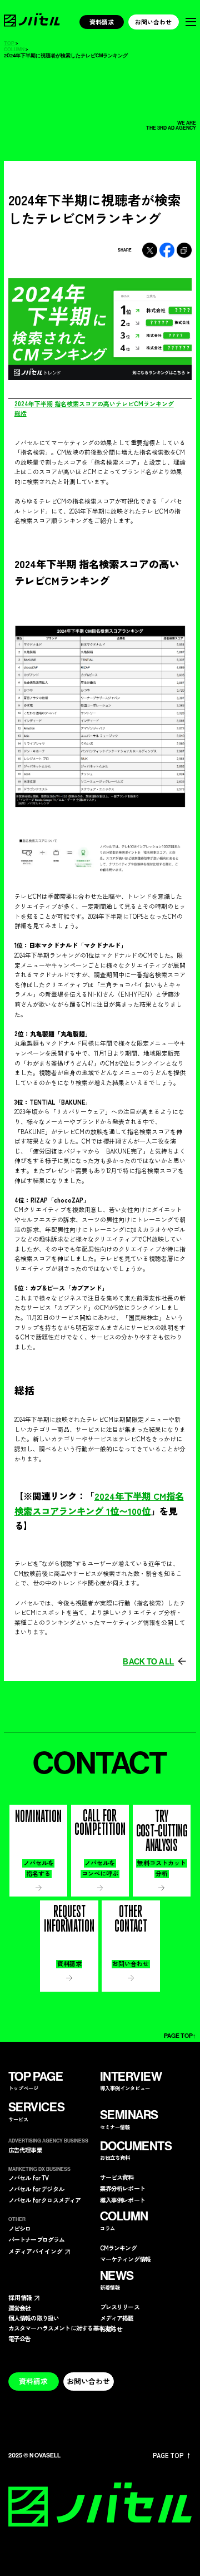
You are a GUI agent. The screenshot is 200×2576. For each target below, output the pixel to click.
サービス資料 (117, 2177)
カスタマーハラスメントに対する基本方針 (62, 2328)
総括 (21, 413)
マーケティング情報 (126, 2259)
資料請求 (102, 22)
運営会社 (20, 2308)
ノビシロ (20, 2228)
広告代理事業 (25, 2150)
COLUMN (14, 49)
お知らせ (111, 2329)
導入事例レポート (122, 2200)
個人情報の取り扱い (34, 2318)
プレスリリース (120, 2307)
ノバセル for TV (29, 2178)
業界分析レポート (122, 2188)
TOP (9, 43)
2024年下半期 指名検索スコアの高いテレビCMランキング (94, 403)
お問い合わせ (153, 22)
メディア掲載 (117, 2318)
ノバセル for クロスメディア (45, 2200)
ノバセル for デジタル (36, 2189)
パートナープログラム (37, 2240)
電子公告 (20, 2339)
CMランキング (118, 2248)
